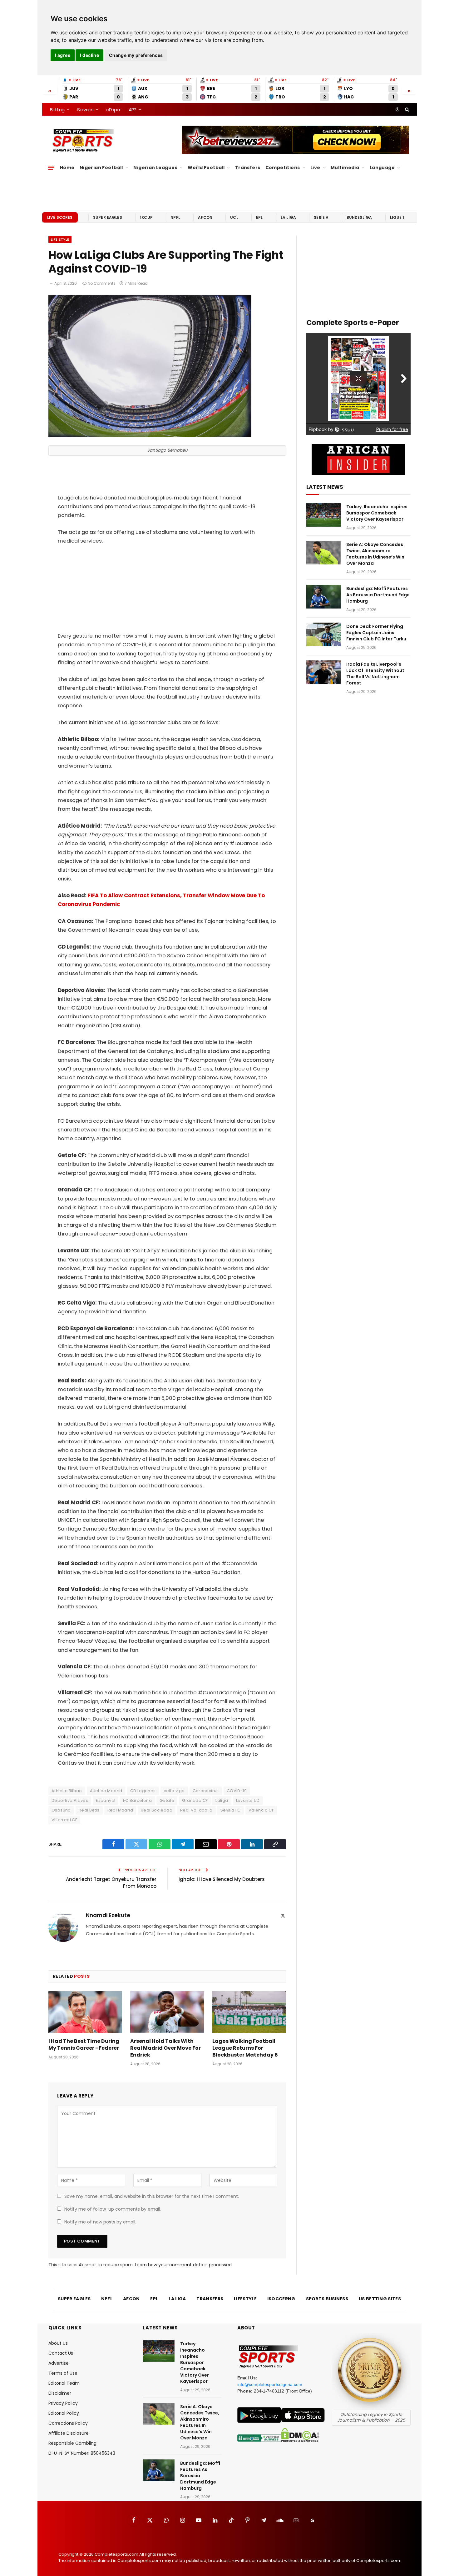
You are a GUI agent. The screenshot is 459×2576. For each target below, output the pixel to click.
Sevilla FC (231, 1810)
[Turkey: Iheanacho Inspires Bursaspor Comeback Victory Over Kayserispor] (323, 515)
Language (382, 168)
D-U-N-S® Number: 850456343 (82, 2453)
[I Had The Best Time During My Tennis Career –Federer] (85, 2012)
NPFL (175, 217)
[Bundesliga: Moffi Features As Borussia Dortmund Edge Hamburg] (323, 597)
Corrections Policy (68, 2423)
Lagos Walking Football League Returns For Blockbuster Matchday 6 (245, 2048)
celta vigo (174, 1791)
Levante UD (248, 1800)
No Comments (102, 283)
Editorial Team (64, 2383)
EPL (259, 217)
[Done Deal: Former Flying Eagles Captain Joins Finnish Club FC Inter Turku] (323, 634)
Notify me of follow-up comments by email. (113, 2209)
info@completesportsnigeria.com (270, 2384)
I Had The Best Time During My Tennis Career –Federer (84, 2045)
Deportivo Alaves (70, 1800)
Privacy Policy (63, 2403)
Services (85, 110)
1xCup (146, 217)
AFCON (205, 217)
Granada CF (195, 1800)
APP (132, 110)
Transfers (248, 168)
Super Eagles (108, 217)
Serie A (321, 217)
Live (315, 168)
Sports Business (327, 2299)
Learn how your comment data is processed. (184, 2265)
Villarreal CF (64, 1820)
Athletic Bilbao (67, 1791)
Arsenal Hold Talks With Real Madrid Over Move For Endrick (165, 2048)
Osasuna (61, 1810)
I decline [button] (89, 55)
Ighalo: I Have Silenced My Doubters (222, 1879)
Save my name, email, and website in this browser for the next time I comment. (152, 2196)
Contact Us (61, 2353)
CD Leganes (143, 1791)
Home (67, 168)
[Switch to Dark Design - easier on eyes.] (397, 109)
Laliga (222, 1800)
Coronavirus (206, 1791)
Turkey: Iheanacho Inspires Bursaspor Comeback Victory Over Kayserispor (377, 513)
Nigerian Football (101, 168)
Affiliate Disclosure (69, 2433)
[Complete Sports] (83, 141)
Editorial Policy (64, 2413)
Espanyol (106, 1800)
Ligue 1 (397, 217)
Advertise (59, 2363)
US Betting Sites (380, 2299)
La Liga (288, 217)
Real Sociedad (157, 1810)
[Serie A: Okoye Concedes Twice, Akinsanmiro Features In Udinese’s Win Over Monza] (323, 553)
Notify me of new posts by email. (100, 2222)
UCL (234, 217)
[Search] (406, 109)
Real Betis (89, 1810)
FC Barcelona (137, 1800)
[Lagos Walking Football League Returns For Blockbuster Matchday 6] (249, 2012)
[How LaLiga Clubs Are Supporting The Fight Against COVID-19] (150, 436)
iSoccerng (281, 2299)
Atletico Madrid (106, 1791)
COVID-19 (237, 1791)
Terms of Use (63, 2373)
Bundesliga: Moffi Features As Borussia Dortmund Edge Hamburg (378, 595)
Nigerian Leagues (155, 168)
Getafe (167, 1800)
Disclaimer (60, 2393)
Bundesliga (359, 217)
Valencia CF (261, 1810)
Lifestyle (245, 2299)
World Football (206, 168)
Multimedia (345, 168)
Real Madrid (120, 1810)
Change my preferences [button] (136, 55)
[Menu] (51, 168)
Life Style (60, 239)
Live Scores (60, 217)
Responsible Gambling (72, 2443)
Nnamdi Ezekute (108, 1915)
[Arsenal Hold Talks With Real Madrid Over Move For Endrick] (167, 2012)
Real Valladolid (196, 1810)
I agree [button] (63, 55)
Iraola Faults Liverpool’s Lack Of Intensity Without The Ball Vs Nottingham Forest (375, 674)
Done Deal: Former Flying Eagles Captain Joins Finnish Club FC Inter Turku (376, 633)
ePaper (113, 110)
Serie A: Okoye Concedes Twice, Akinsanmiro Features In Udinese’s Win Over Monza (375, 554)
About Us (58, 2343)
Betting (57, 110)
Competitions (283, 168)
